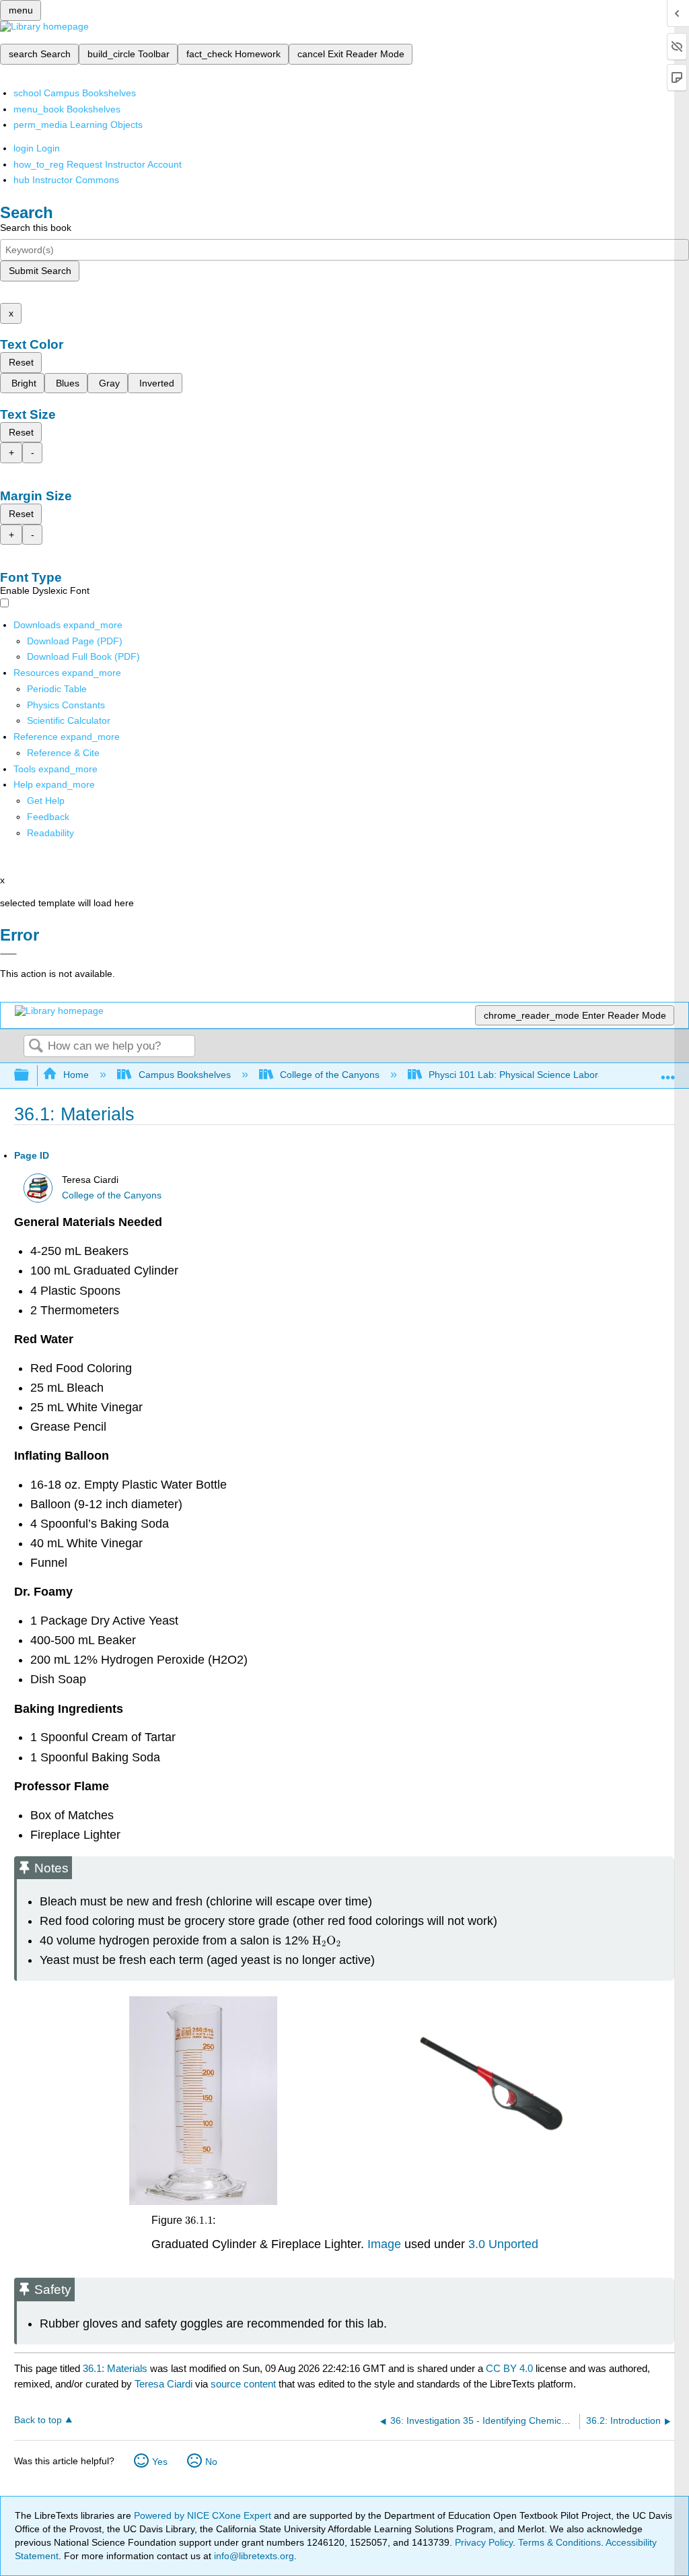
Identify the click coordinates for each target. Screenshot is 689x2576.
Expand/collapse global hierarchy (30, 1076)
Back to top (38, 2420)
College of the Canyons (330, 1075)
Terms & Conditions (559, 2542)
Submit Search (40, 271)
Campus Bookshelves (184, 1075)
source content (243, 2384)
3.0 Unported (503, 2244)
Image (383, 2244)
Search (36, 1047)
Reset (21, 362)
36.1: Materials (115, 2368)
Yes (160, 2462)
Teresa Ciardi (164, 2384)
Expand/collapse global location (668, 1072)
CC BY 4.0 (509, 2368)
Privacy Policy (484, 2542)
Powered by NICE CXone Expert (204, 2515)
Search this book (36, 228)
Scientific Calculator (69, 720)
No (211, 2462)
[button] (48, 817)
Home (76, 1075)
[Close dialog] (8, 954)
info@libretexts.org (253, 2556)
